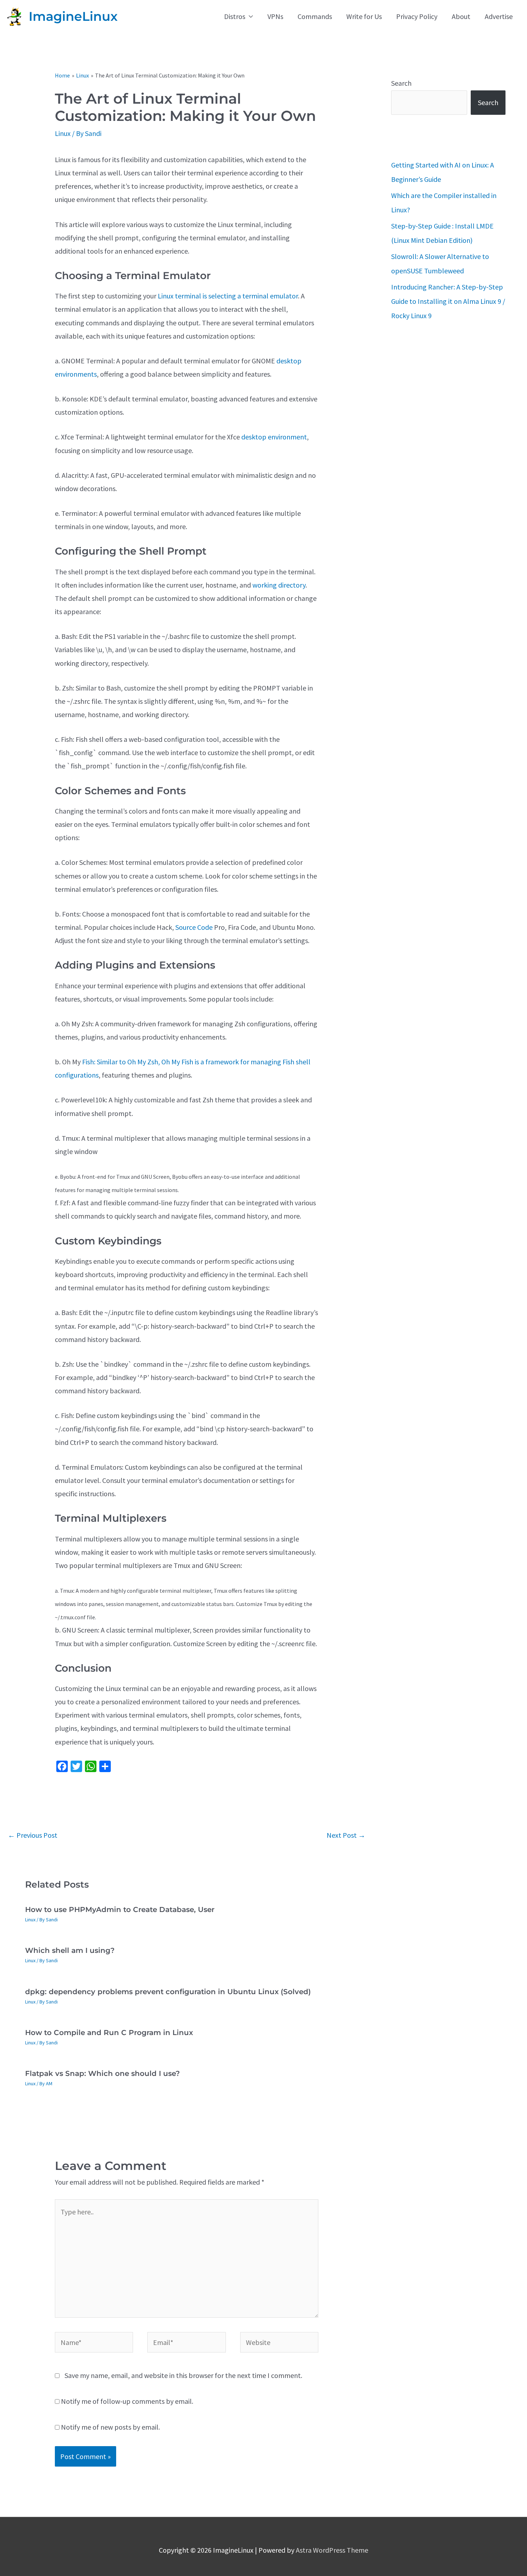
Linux (63, 133)
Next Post (346, 1835)
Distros (235, 16)
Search (401, 83)
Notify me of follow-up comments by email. (127, 2401)
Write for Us (364, 16)
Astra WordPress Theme (332, 2550)
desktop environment (274, 437)
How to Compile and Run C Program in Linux (109, 2033)
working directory (279, 585)
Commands (315, 16)
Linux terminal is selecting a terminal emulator (228, 296)
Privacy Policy (417, 16)
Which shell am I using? (70, 1950)
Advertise (499, 16)
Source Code (194, 927)
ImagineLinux (73, 16)
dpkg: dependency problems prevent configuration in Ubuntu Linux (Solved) (168, 1992)
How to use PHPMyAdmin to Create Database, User (120, 1909)
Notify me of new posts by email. (110, 2427)
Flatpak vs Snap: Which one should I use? (103, 2073)
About (461, 16)
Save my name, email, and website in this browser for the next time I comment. (183, 2375)
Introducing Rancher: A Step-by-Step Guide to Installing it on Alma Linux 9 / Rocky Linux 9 (448, 301)
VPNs (275, 16)
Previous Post (33, 1835)
